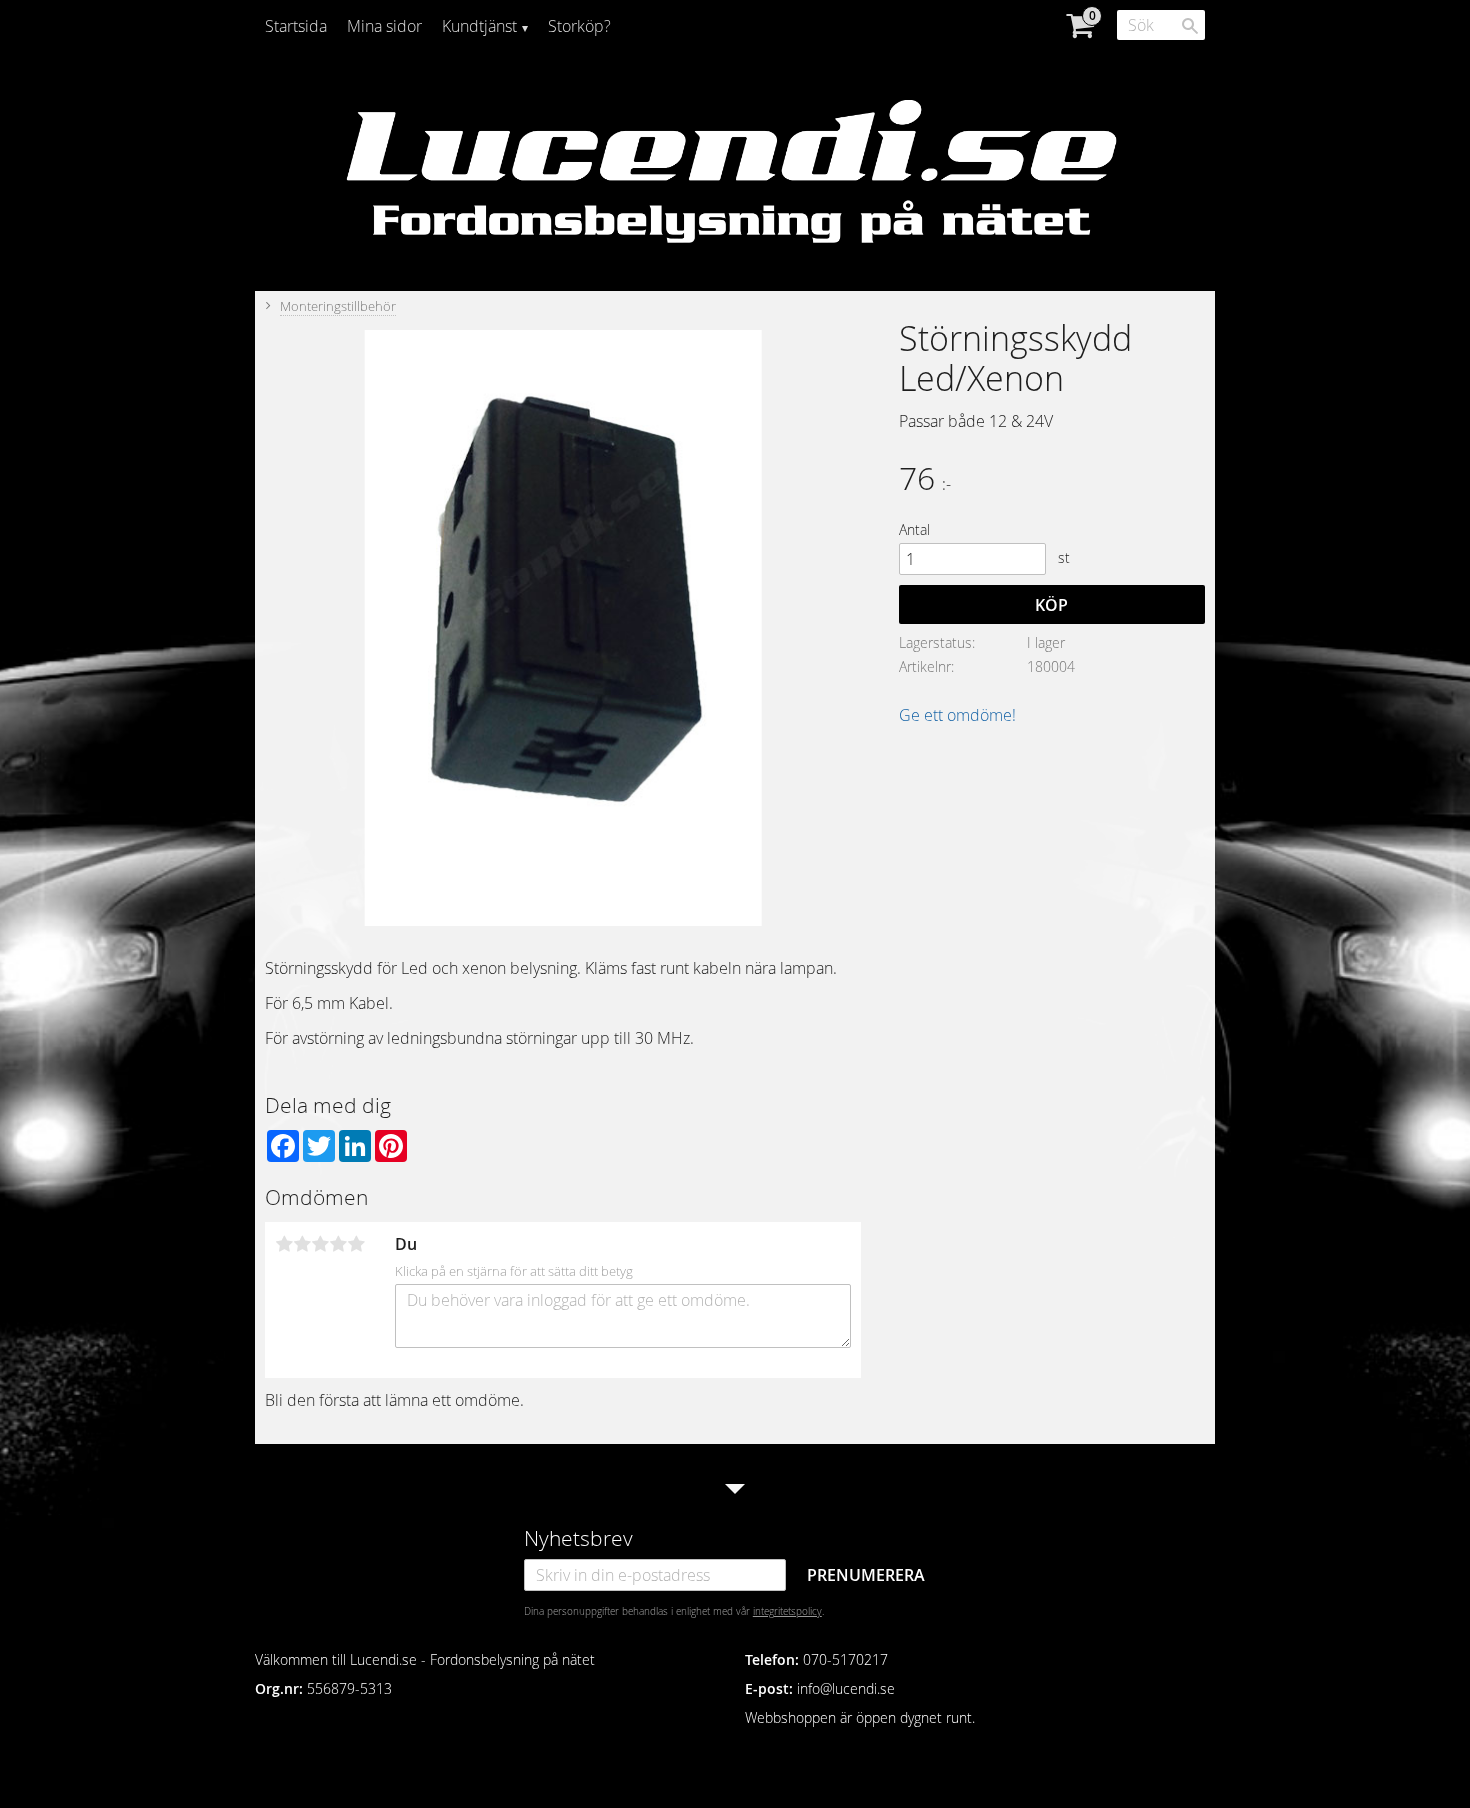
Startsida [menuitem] (296, 26)
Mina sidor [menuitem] (384, 26)
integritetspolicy (787, 1611)
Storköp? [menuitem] (579, 26)
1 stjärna (284, 1244)
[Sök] (1190, 26)
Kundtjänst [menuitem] (479, 26)
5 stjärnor (356, 1244)
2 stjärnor (302, 1244)
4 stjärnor (338, 1244)
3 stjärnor (320, 1244)
